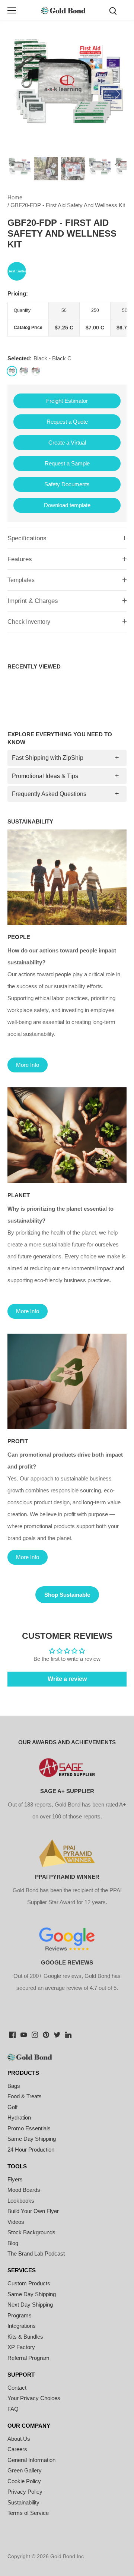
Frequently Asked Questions (49, 794)
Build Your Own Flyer (33, 2211)
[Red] (36, 371)
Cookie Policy (24, 2481)
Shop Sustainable (67, 1595)
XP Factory (21, 2347)
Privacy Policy (25, 2492)
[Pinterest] (46, 2034)
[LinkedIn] (68, 2034)
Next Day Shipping (30, 2305)
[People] (67, 877)
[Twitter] (57, 2034)
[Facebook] (12, 2034)
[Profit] (67, 1381)
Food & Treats (25, 2096)
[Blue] (24, 371)
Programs (20, 2315)
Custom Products (29, 2283)
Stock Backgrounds (31, 2232)
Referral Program (28, 2358)
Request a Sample (67, 463)
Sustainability (23, 2502)
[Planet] (67, 1135)
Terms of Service (28, 2513)
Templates (21, 580)
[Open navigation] (12, 10)
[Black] (12, 371)
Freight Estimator (67, 401)
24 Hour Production (31, 2150)
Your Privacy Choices (34, 2398)
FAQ (13, 2409)
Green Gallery (25, 2470)
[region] (67, 319)
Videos (16, 2222)
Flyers (15, 2179)
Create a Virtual (67, 442)
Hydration (19, 2117)
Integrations (22, 2326)
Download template (67, 505)
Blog (13, 2243)
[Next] (117, 94)
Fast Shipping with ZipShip (48, 758)
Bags (14, 2086)
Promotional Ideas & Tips (45, 776)
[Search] (113, 10)
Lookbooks (21, 2201)
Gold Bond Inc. (68, 2556)
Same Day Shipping (32, 2139)
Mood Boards (24, 2190)
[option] (67, 94)
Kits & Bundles (25, 2337)
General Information (31, 2460)
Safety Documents (67, 484)
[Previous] (17, 94)
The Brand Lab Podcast (36, 2253)
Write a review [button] (67, 1679)
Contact (17, 2388)
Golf (12, 2107)
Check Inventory (29, 622)
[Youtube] (24, 2034)
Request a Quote (67, 422)
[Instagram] (35, 2034)
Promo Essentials (29, 2128)
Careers (17, 2449)
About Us (19, 2439)
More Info (28, 1065)
